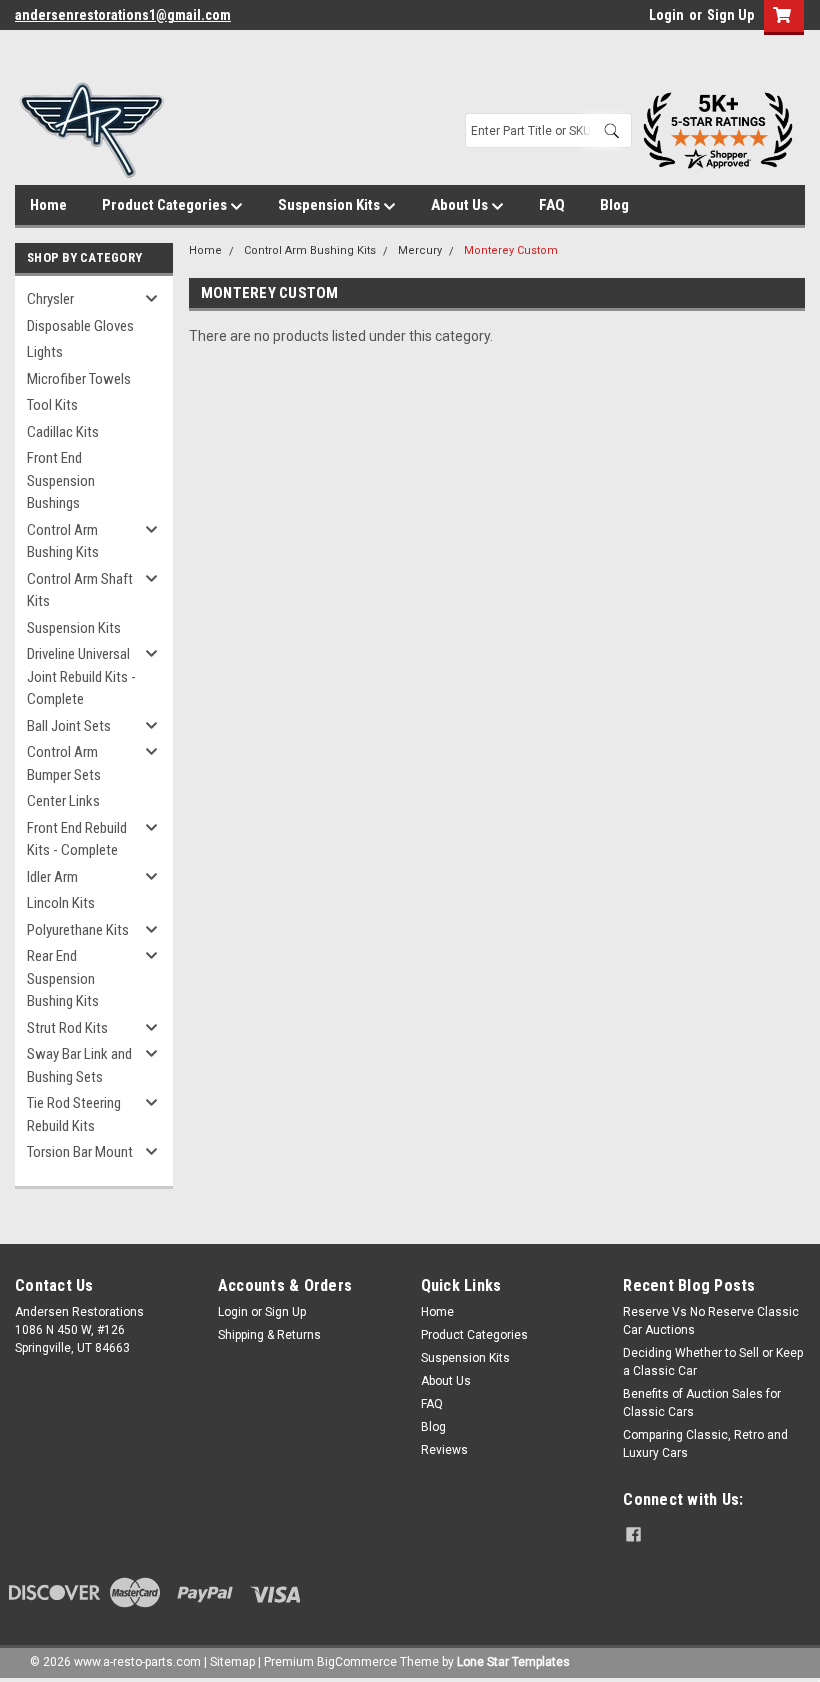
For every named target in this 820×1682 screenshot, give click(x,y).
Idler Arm (52, 877)
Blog (614, 205)
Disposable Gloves (80, 326)
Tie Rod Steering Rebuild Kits (74, 1114)
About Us (461, 205)
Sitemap (232, 1662)
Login (666, 15)
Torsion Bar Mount (80, 1152)
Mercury (420, 250)
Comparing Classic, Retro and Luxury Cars (705, 1444)
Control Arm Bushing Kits (63, 541)
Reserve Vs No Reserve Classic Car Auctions (711, 1321)
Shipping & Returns (269, 1335)
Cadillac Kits (63, 432)
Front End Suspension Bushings (61, 480)
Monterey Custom (511, 250)
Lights (45, 352)
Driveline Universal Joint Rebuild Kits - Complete (81, 676)
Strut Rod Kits (67, 1028)
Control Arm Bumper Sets (64, 763)
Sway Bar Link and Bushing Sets (79, 1065)
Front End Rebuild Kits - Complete (77, 839)
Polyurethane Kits (78, 930)
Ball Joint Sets (69, 726)
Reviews (444, 1450)
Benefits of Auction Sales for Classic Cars (702, 1403)
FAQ (552, 205)
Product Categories (166, 205)
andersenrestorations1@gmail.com (123, 15)
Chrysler (50, 299)
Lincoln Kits (61, 903)
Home (48, 205)
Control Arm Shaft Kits (80, 590)
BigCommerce (357, 1662)
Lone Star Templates (513, 1662)
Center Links (63, 801)
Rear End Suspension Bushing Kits (63, 978)
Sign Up (730, 15)
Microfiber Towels (79, 379)
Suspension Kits (330, 205)
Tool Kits (52, 405)
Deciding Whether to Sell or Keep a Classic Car (713, 1362)
